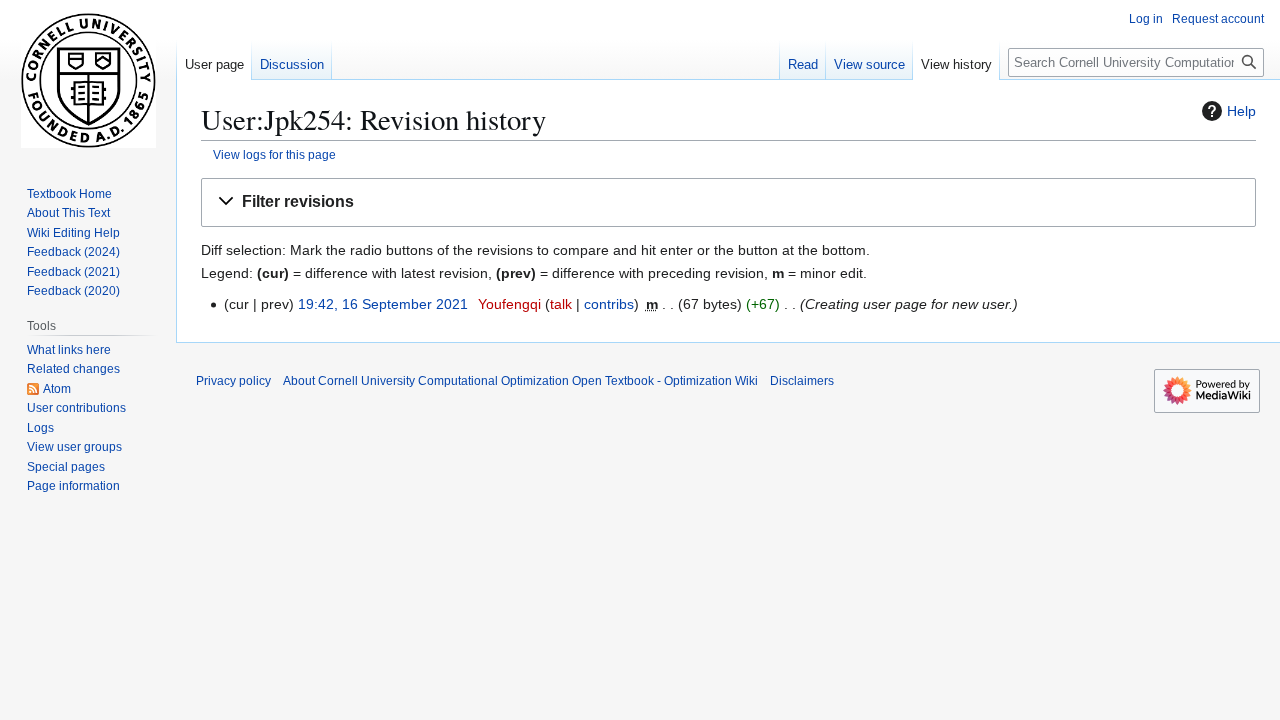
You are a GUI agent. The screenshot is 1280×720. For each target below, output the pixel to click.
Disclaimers (802, 381)
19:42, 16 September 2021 (383, 304)
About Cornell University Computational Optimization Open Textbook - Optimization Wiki (520, 381)
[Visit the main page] (88, 80)
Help (1241, 111)
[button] (728, 202)
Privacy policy (233, 381)
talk (561, 304)
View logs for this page (274, 154)
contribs (609, 304)
